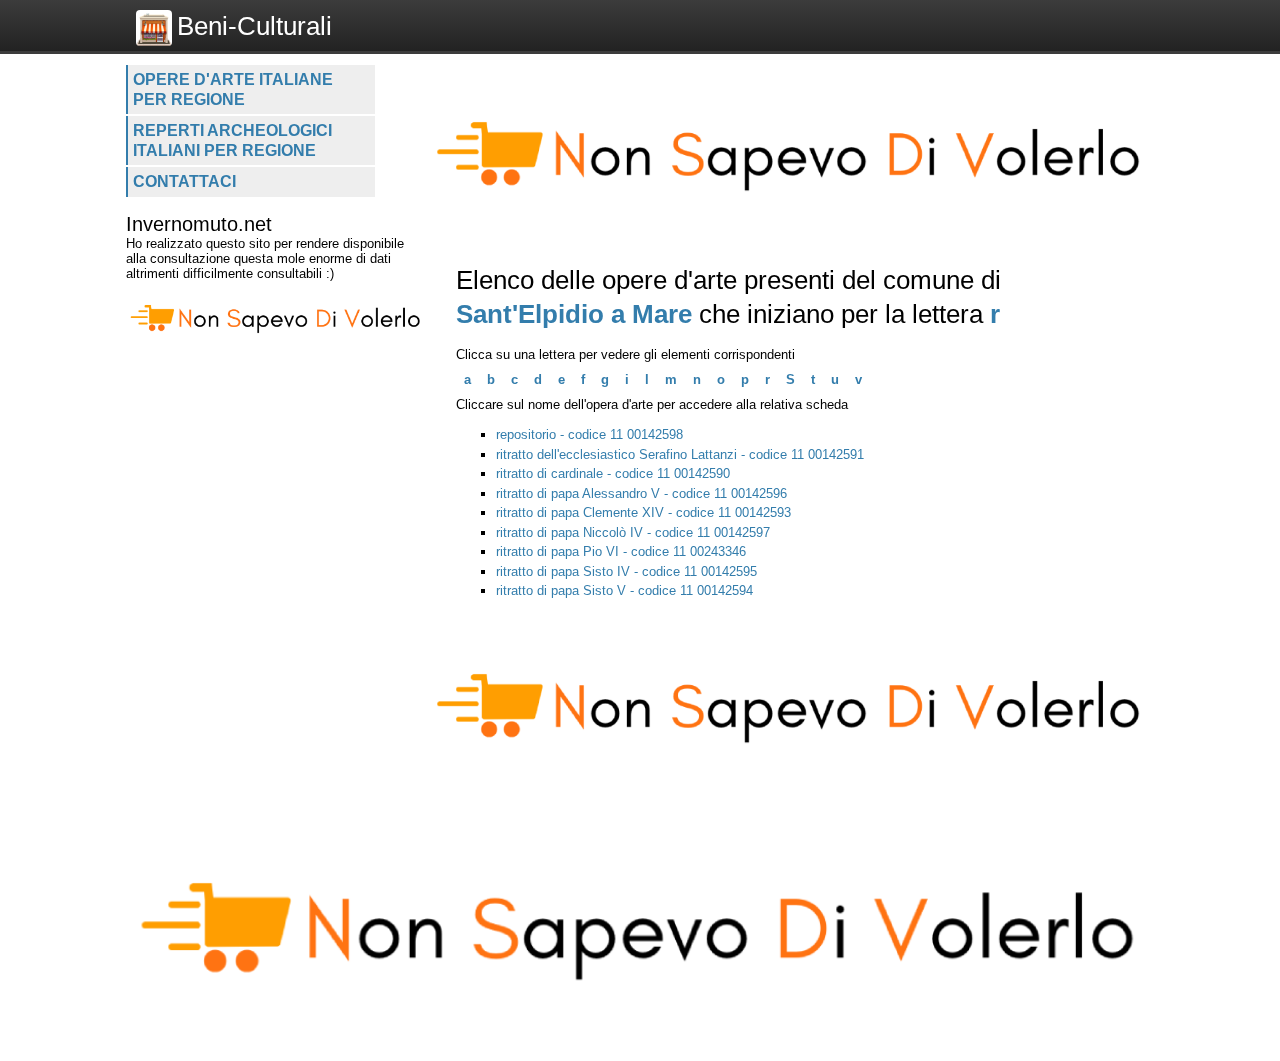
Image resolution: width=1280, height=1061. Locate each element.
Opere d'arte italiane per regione (233, 89)
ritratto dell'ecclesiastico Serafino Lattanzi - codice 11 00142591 (680, 454)
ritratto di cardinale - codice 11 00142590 (613, 473)
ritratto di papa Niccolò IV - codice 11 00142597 (633, 532)
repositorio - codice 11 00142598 (589, 434)
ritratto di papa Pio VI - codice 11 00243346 (621, 551)
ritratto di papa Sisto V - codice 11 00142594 (624, 590)
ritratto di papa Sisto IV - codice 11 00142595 (626, 571)
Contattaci (184, 181)
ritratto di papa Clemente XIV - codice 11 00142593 (643, 512)
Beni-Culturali (254, 26)
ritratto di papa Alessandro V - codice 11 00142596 (641, 493)
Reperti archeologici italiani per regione (232, 140)
